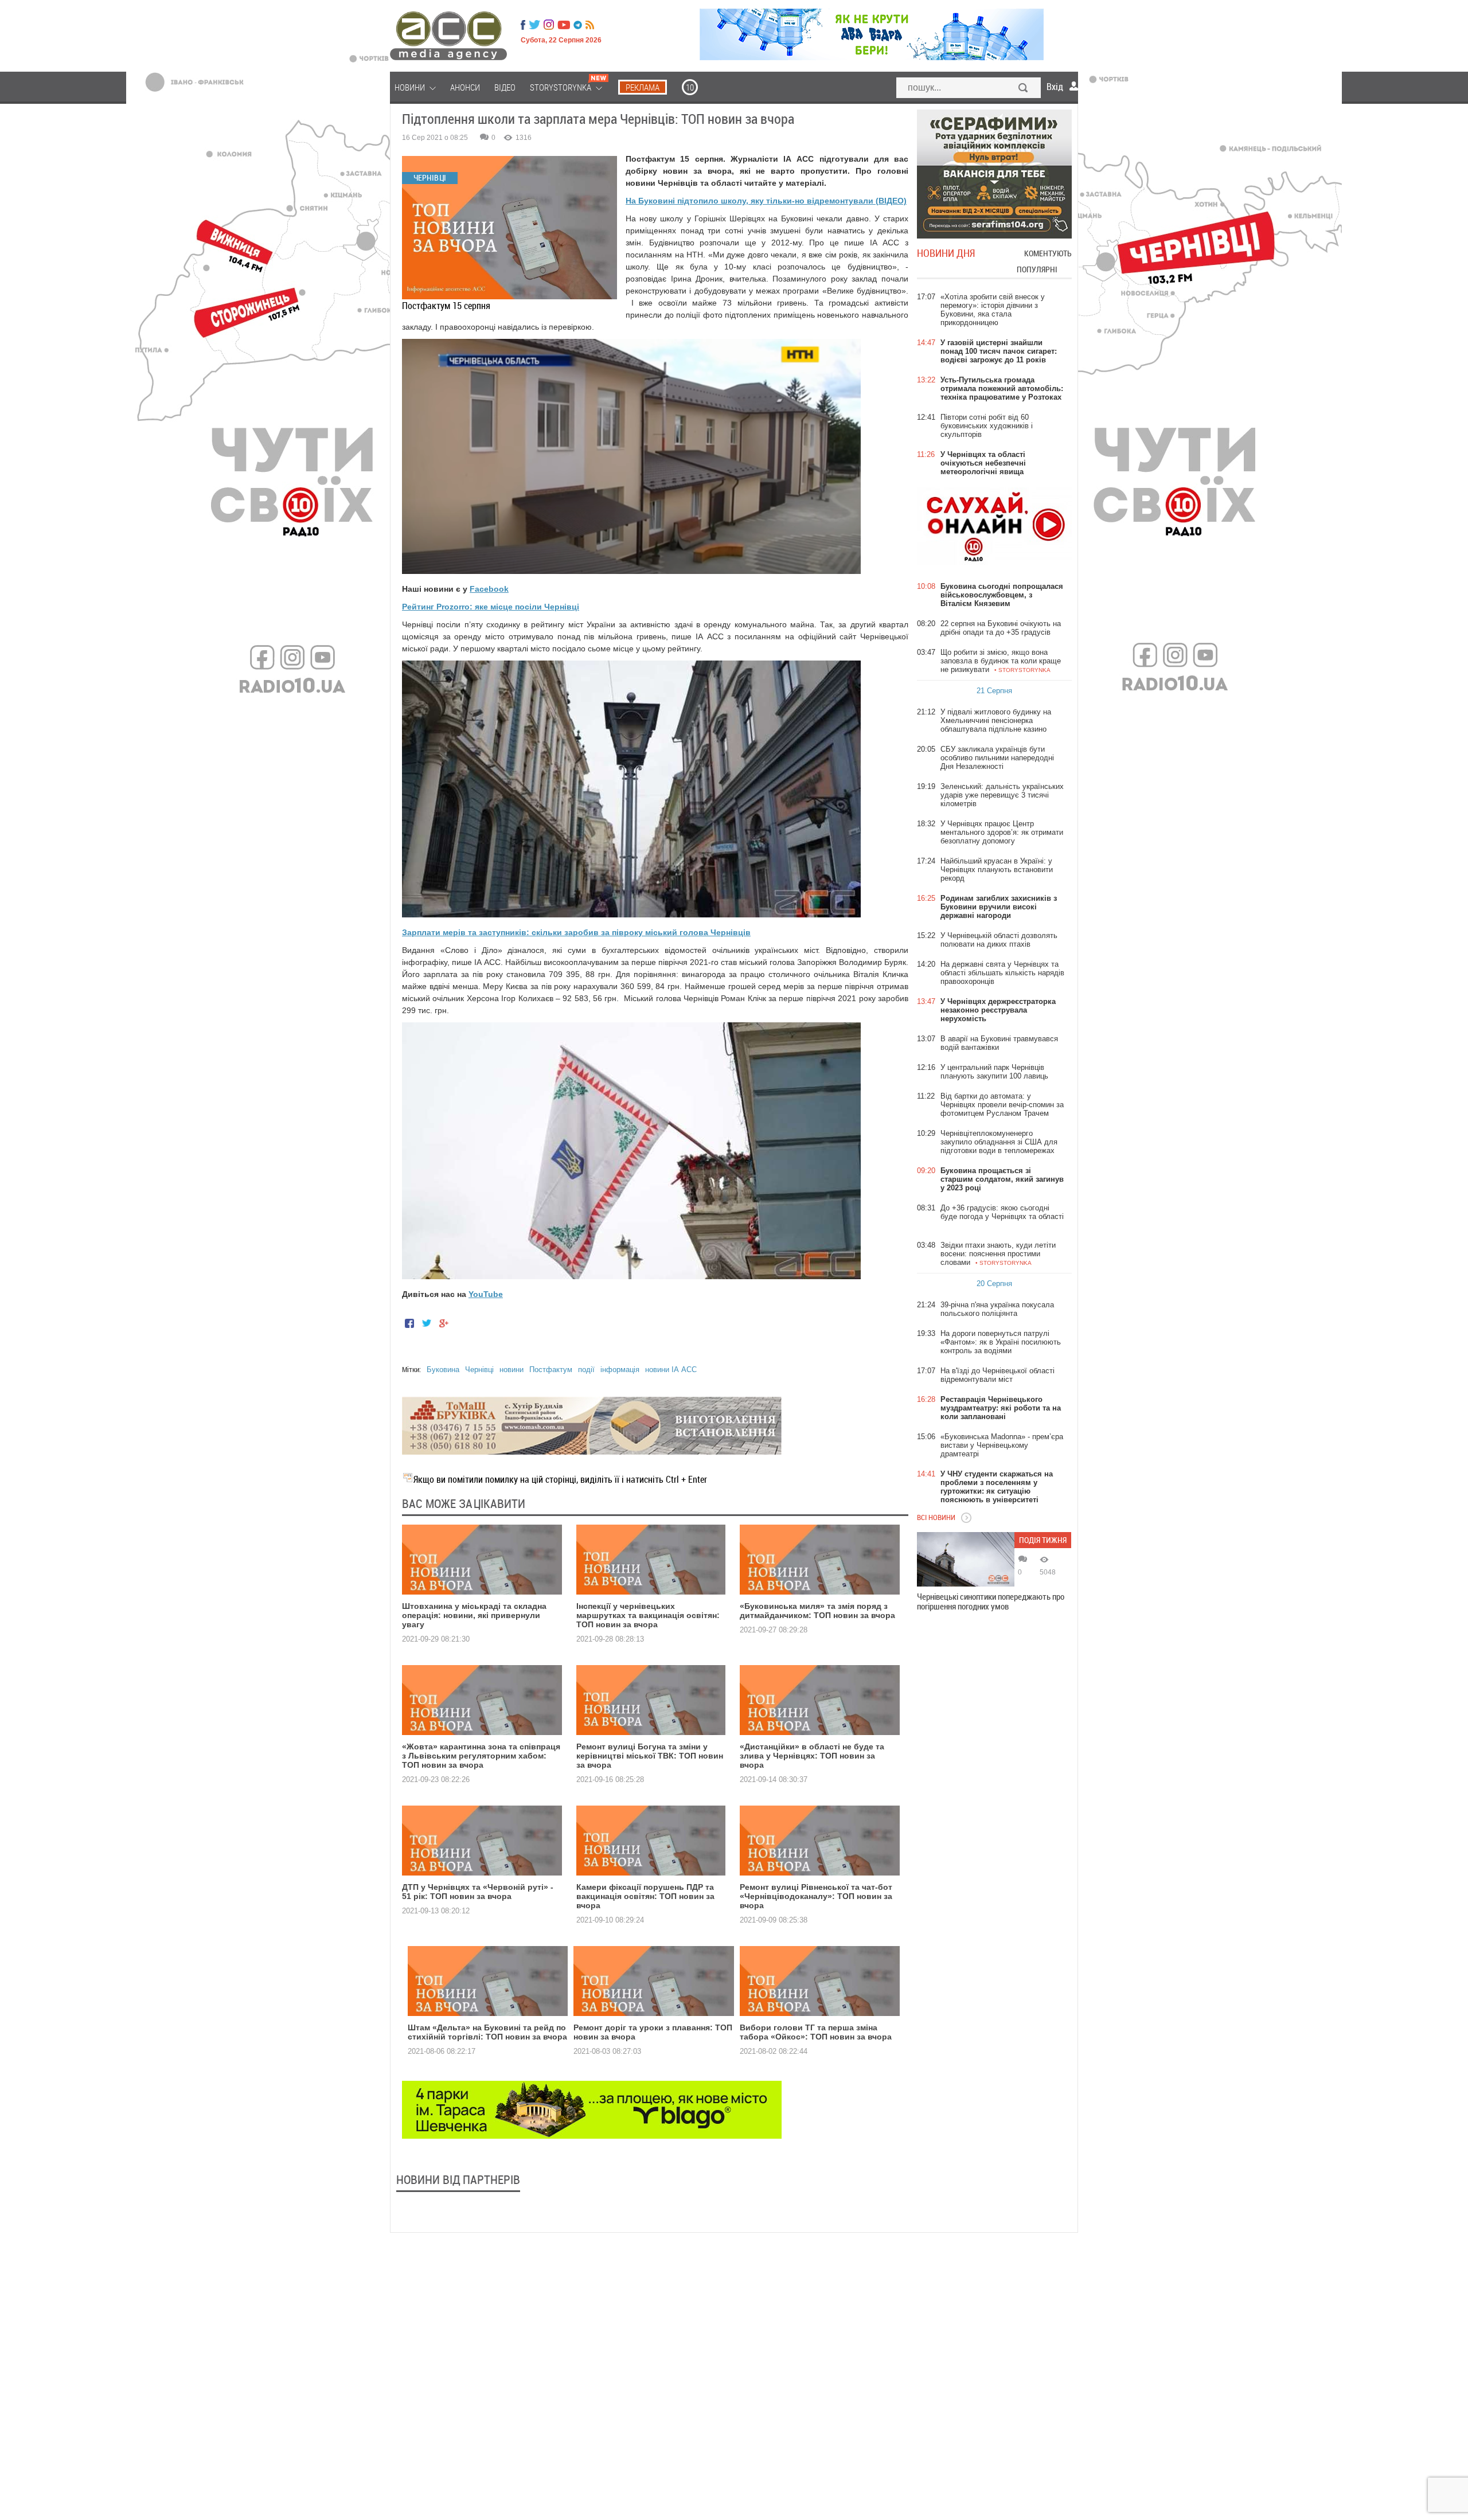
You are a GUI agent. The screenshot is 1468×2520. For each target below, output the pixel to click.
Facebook (489, 589)
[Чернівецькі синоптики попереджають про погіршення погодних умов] (966, 1559)
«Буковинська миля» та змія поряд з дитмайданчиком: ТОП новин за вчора (817, 1611)
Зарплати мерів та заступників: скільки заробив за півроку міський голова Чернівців (576, 932)
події (586, 1370)
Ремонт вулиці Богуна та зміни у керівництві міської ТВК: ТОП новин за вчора (650, 1756)
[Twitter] (534, 25)
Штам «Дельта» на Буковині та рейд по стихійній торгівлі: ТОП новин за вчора (487, 2032)
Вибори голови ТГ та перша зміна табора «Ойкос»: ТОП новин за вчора (816, 2032)
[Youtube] (564, 25)
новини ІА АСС (671, 1370)
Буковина (443, 1370)
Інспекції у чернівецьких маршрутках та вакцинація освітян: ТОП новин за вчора (648, 1615)
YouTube (486, 1294)
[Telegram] (578, 25)
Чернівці (479, 1370)
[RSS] (590, 25)
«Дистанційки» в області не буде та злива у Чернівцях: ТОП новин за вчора (812, 1756)
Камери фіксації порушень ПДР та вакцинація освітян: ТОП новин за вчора (645, 1896)
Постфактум (551, 1370)
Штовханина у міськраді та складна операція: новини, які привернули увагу (474, 1615)
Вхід (1055, 87)
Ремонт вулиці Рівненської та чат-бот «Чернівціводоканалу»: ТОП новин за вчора (816, 1896)
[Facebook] (523, 25)
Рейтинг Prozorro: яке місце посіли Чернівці (491, 607)
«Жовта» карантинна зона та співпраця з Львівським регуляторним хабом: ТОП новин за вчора (481, 1756)
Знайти (1024, 89)
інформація (620, 1370)
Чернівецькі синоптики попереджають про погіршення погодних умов (991, 1601)
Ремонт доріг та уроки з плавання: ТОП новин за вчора (653, 2032)
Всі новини (936, 1517)
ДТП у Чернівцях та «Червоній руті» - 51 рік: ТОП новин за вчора (478, 1892)
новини (512, 1370)
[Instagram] (550, 25)
